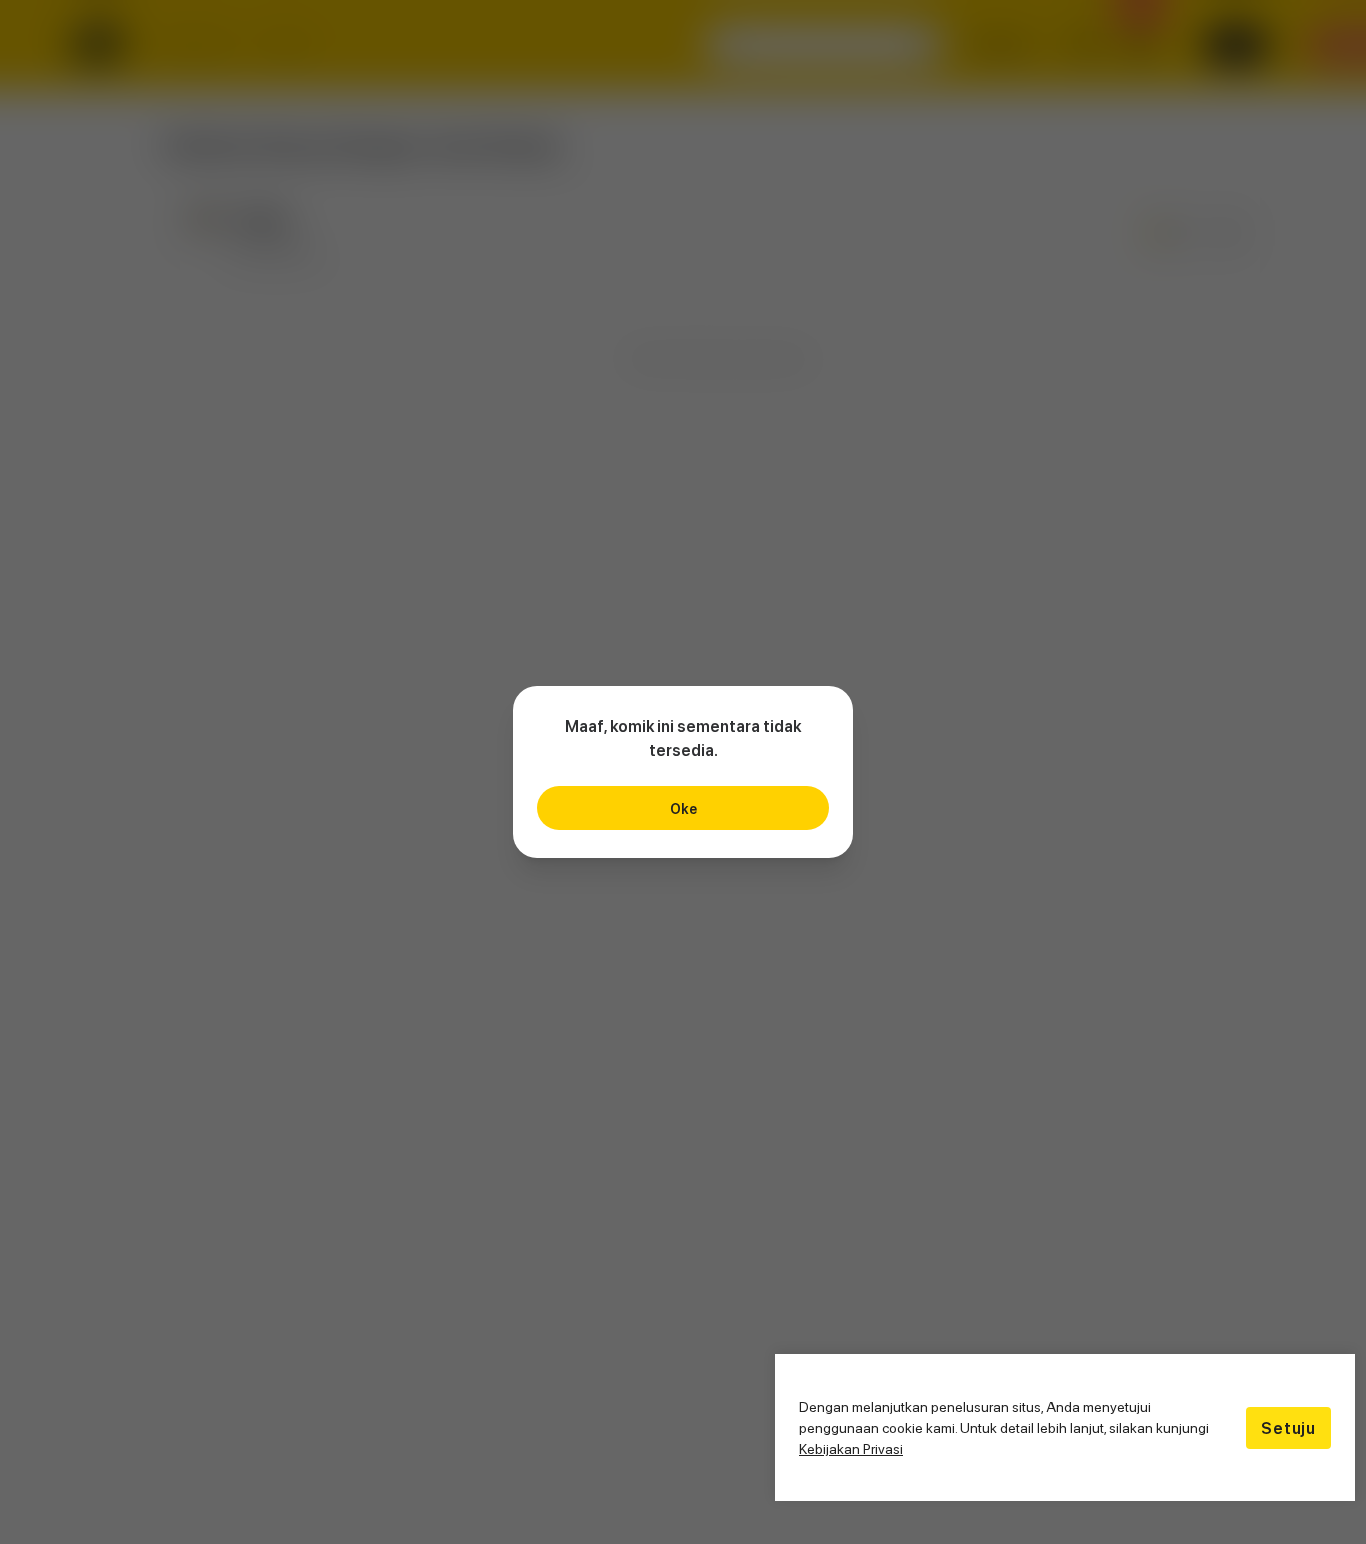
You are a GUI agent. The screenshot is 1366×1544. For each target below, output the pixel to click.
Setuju (1288, 1428)
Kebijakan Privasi (851, 1448)
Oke (683, 808)
